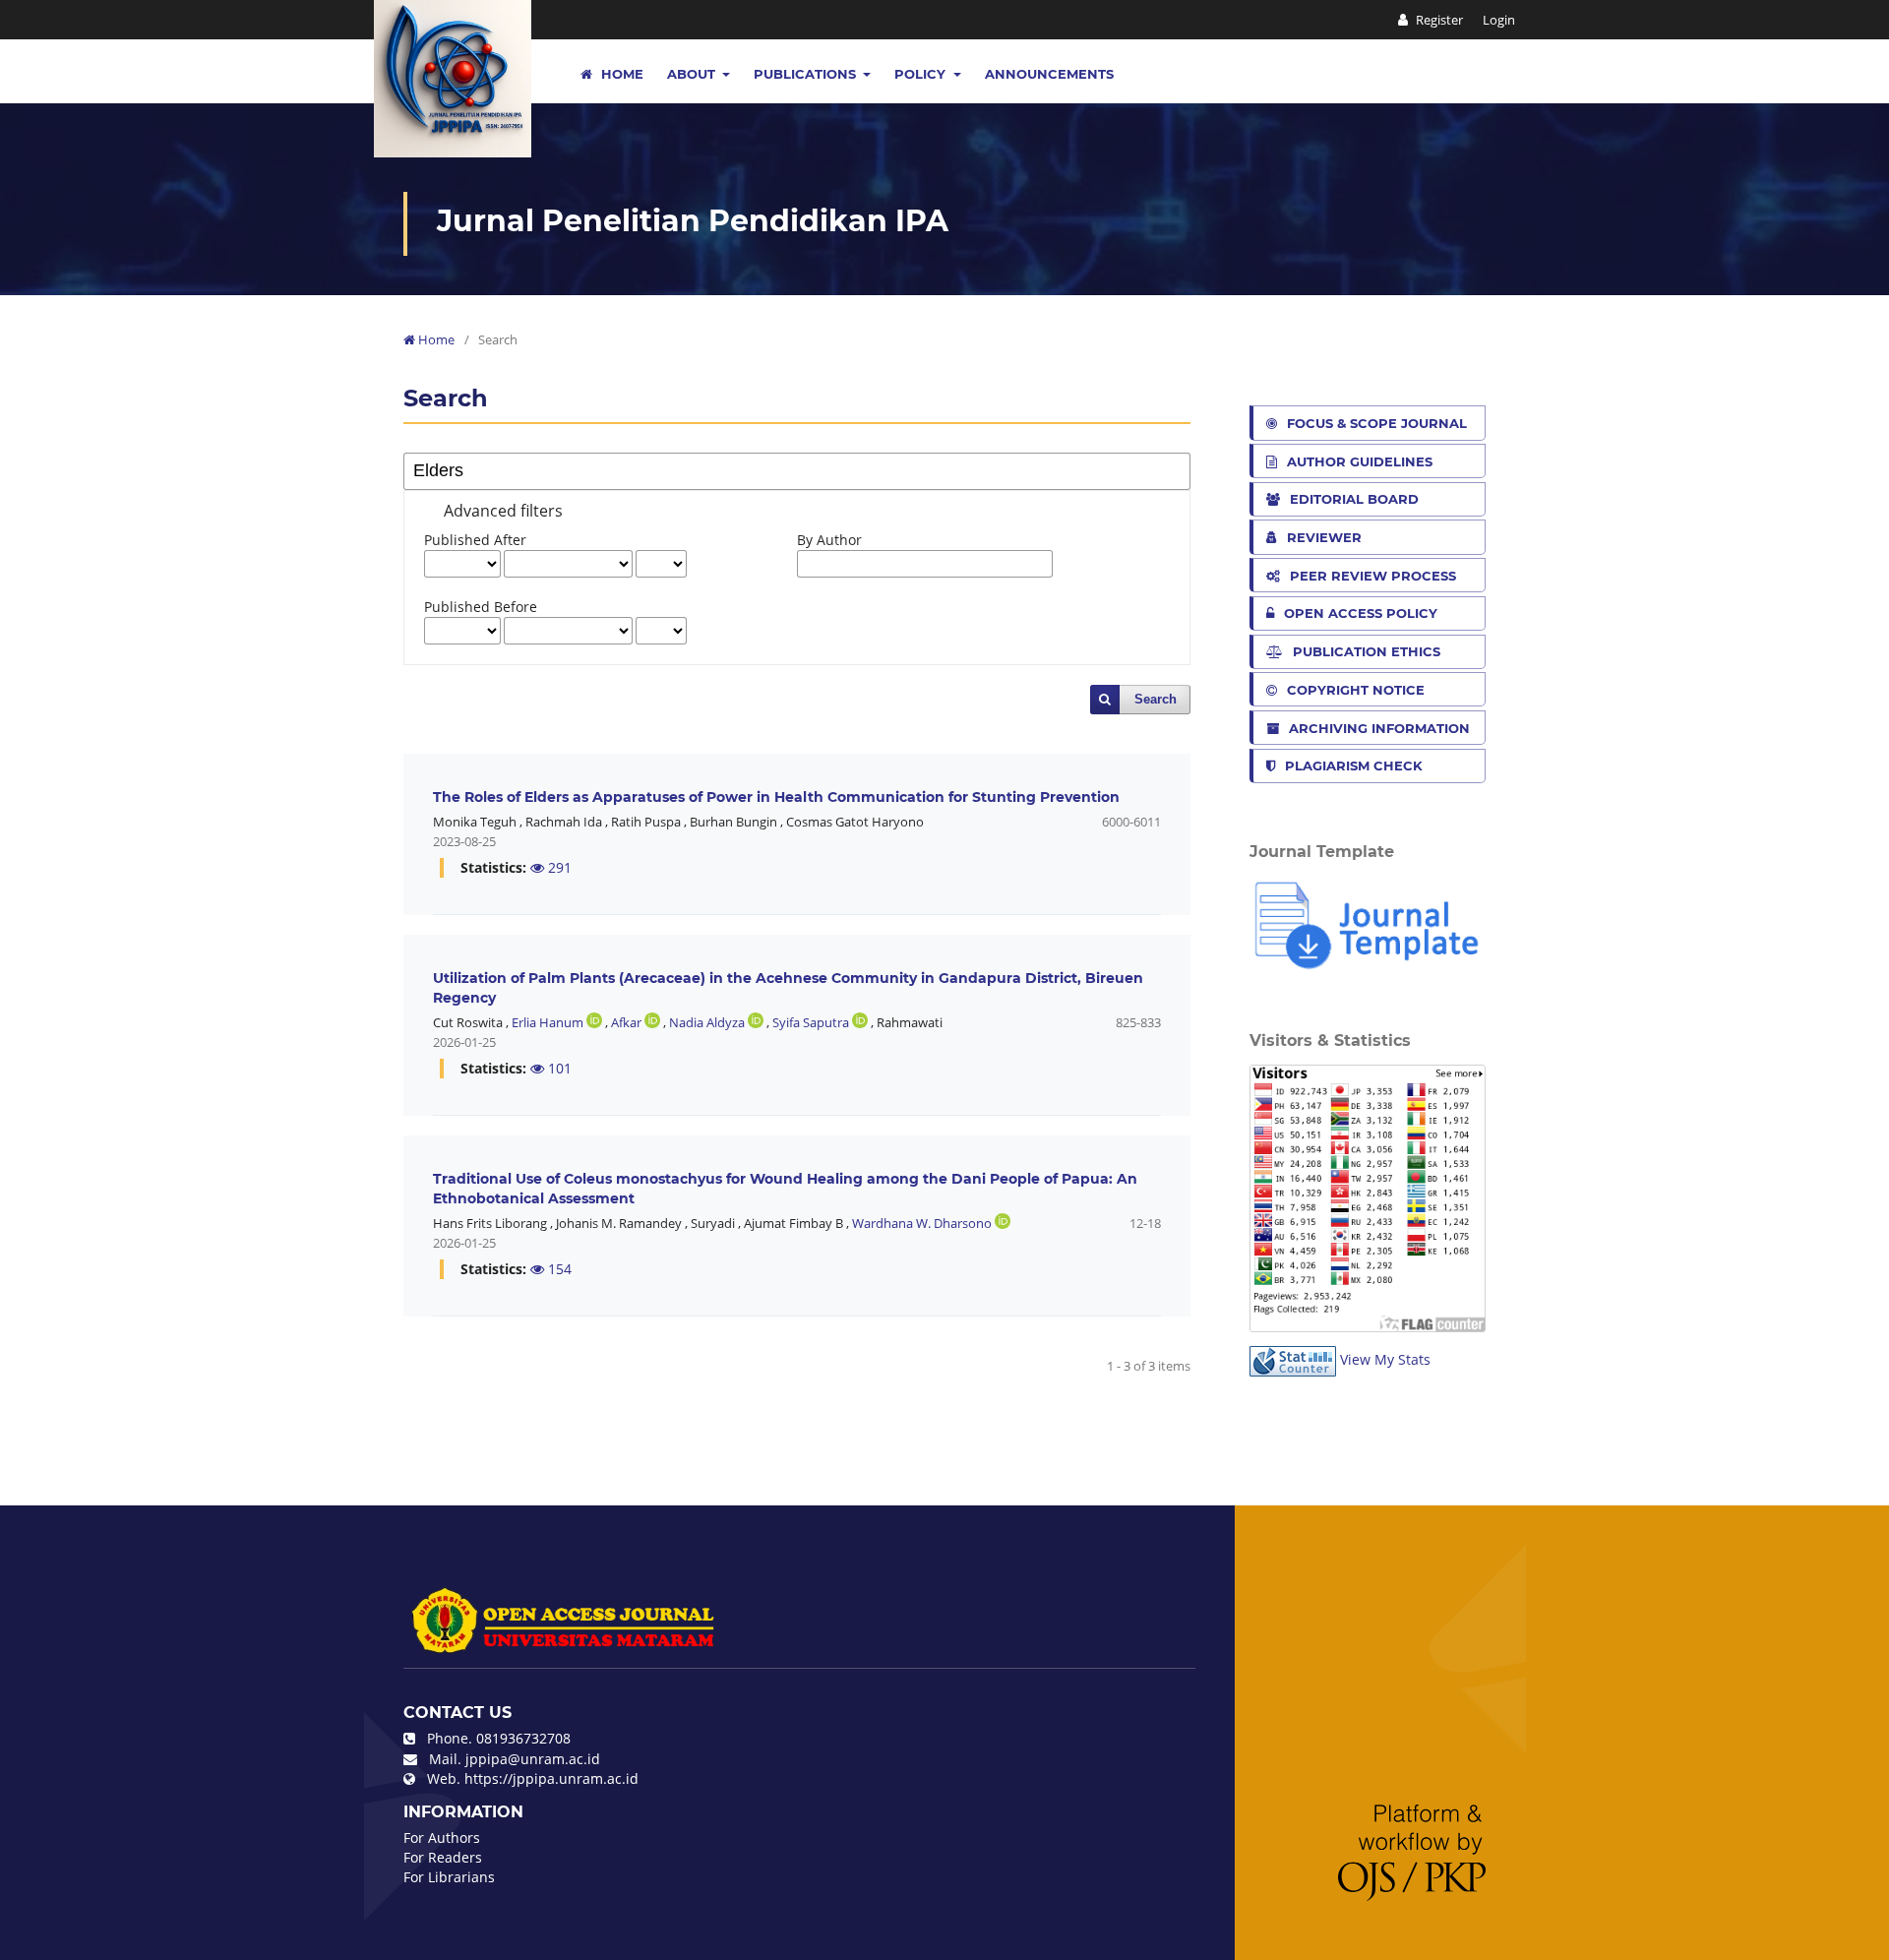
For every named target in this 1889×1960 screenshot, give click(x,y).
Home (620, 74)
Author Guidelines (1360, 461)
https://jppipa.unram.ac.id (551, 1778)
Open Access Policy (1361, 613)
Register (1438, 20)
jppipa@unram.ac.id (533, 1759)
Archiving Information (1379, 728)
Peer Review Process (1373, 576)
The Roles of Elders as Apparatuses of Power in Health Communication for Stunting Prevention (776, 797)
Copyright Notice (1356, 690)
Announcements (1049, 74)
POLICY (922, 74)
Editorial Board (1354, 499)
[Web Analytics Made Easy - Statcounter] (1293, 1359)
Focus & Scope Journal (1377, 423)
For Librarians (449, 1877)
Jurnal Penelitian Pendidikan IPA (693, 221)
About (693, 74)
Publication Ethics (1367, 651)
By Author (829, 540)
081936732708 (523, 1738)
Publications (807, 74)
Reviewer (1324, 537)
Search (1156, 699)
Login (1499, 20)
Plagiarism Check (1354, 766)
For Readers (443, 1857)
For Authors (442, 1837)
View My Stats (1385, 1359)
